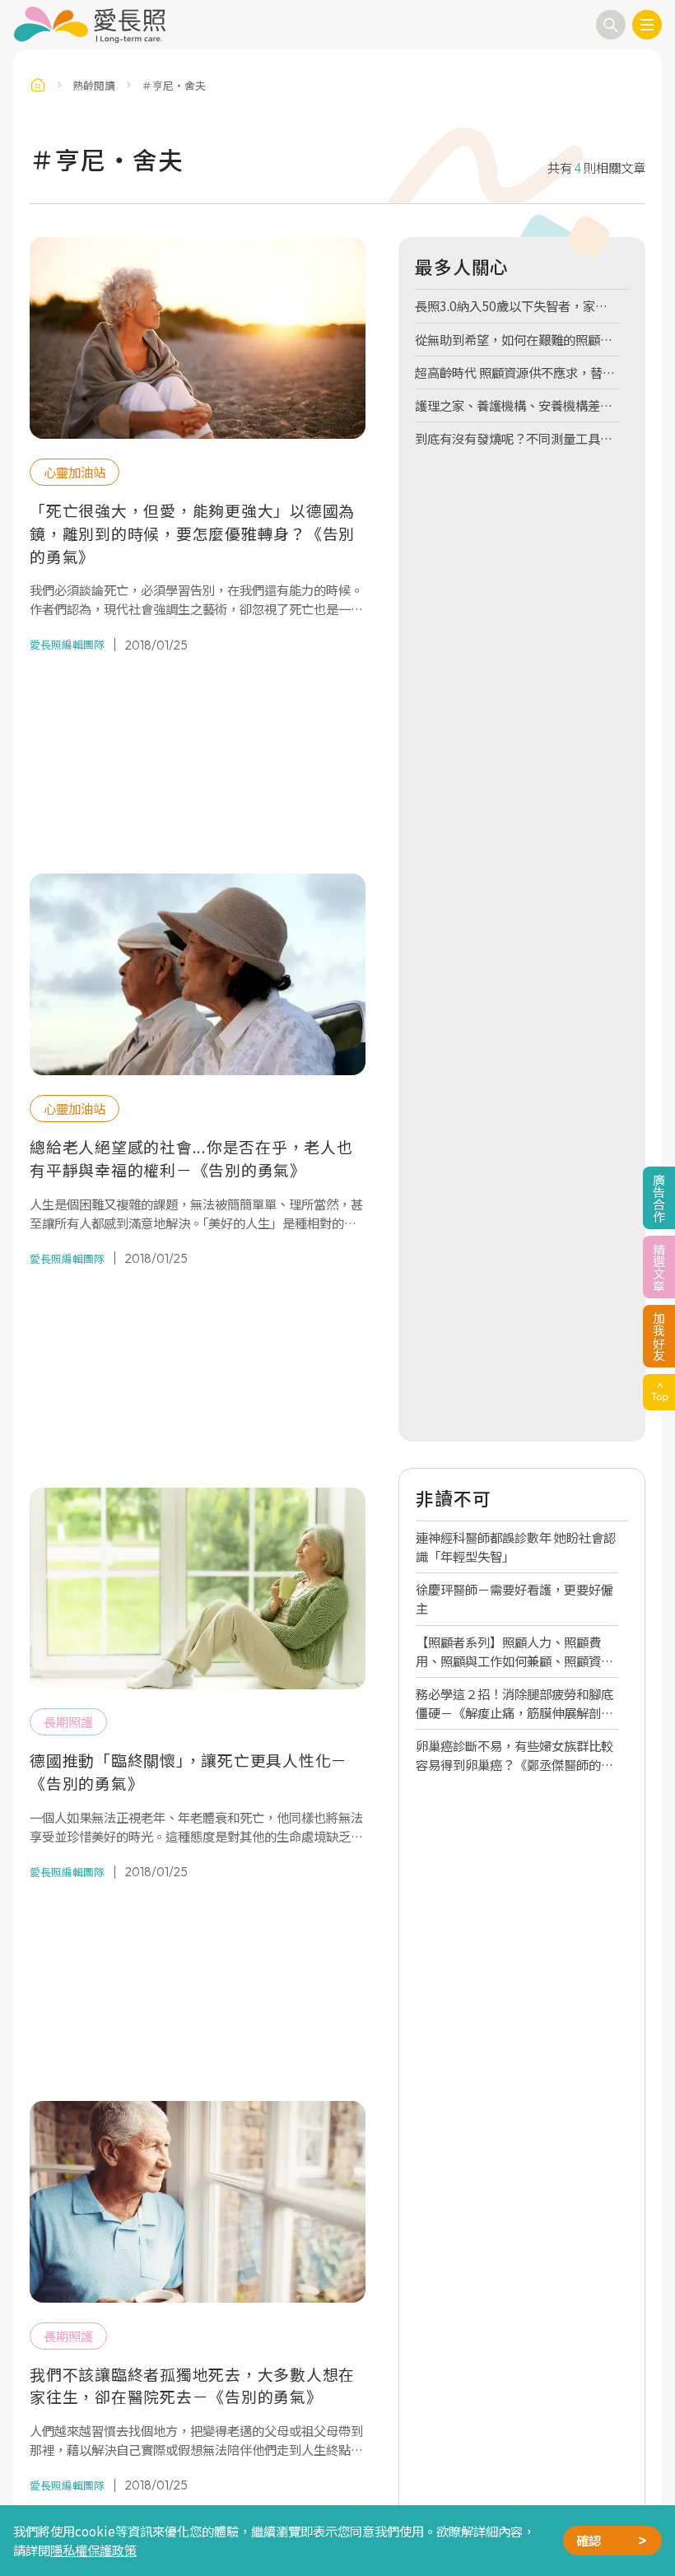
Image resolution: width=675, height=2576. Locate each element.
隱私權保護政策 (93, 2550)
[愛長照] (89, 25)
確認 (589, 2540)
